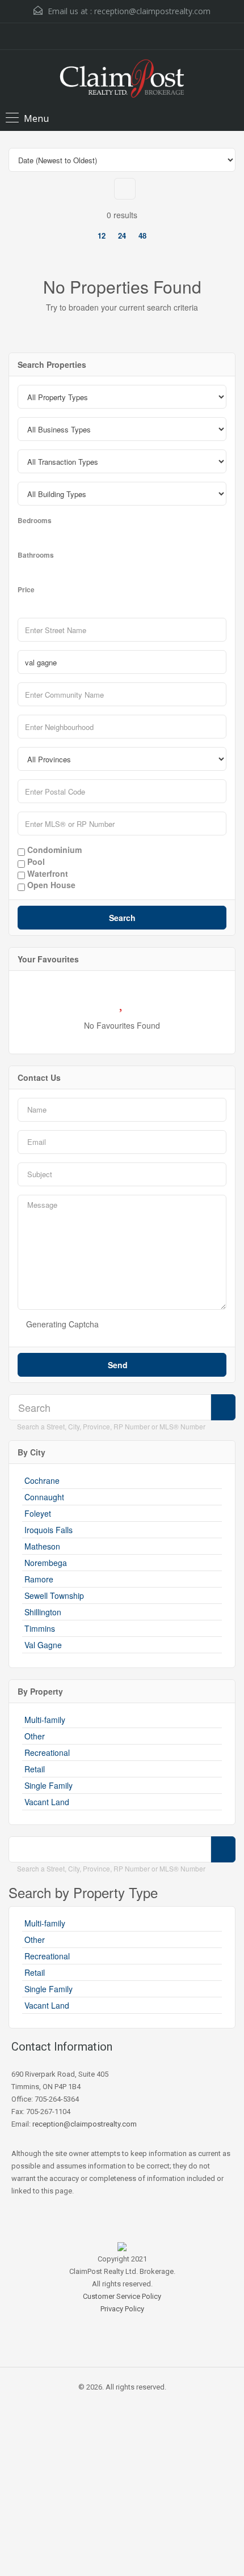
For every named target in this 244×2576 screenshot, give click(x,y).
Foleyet (38, 1513)
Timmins (40, 1628)
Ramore (39, 1579)
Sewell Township (54, 1595)
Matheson (42, 1546)
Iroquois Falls (49, 1530)
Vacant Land (47, 1802)
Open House (50, 885)
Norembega (46, 1563)
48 (142, 235)
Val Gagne (43, 1645)
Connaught (44, 1497)
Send (119, 1365)
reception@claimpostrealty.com (152, 11)
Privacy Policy (122, 2309)
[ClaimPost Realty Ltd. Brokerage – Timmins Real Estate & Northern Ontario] (122, 80)
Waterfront (47, 874)
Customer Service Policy (122, 2296)
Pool (35, 862)
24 (122, 235)
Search (122, 918)
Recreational (47, 1752)
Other (35, 1736)
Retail (35, 1769)
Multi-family (45, 1720)
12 (102, 235)
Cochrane (42, 1480)
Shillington (43, 1612)
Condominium (53, 850)
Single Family (49, 1785)
